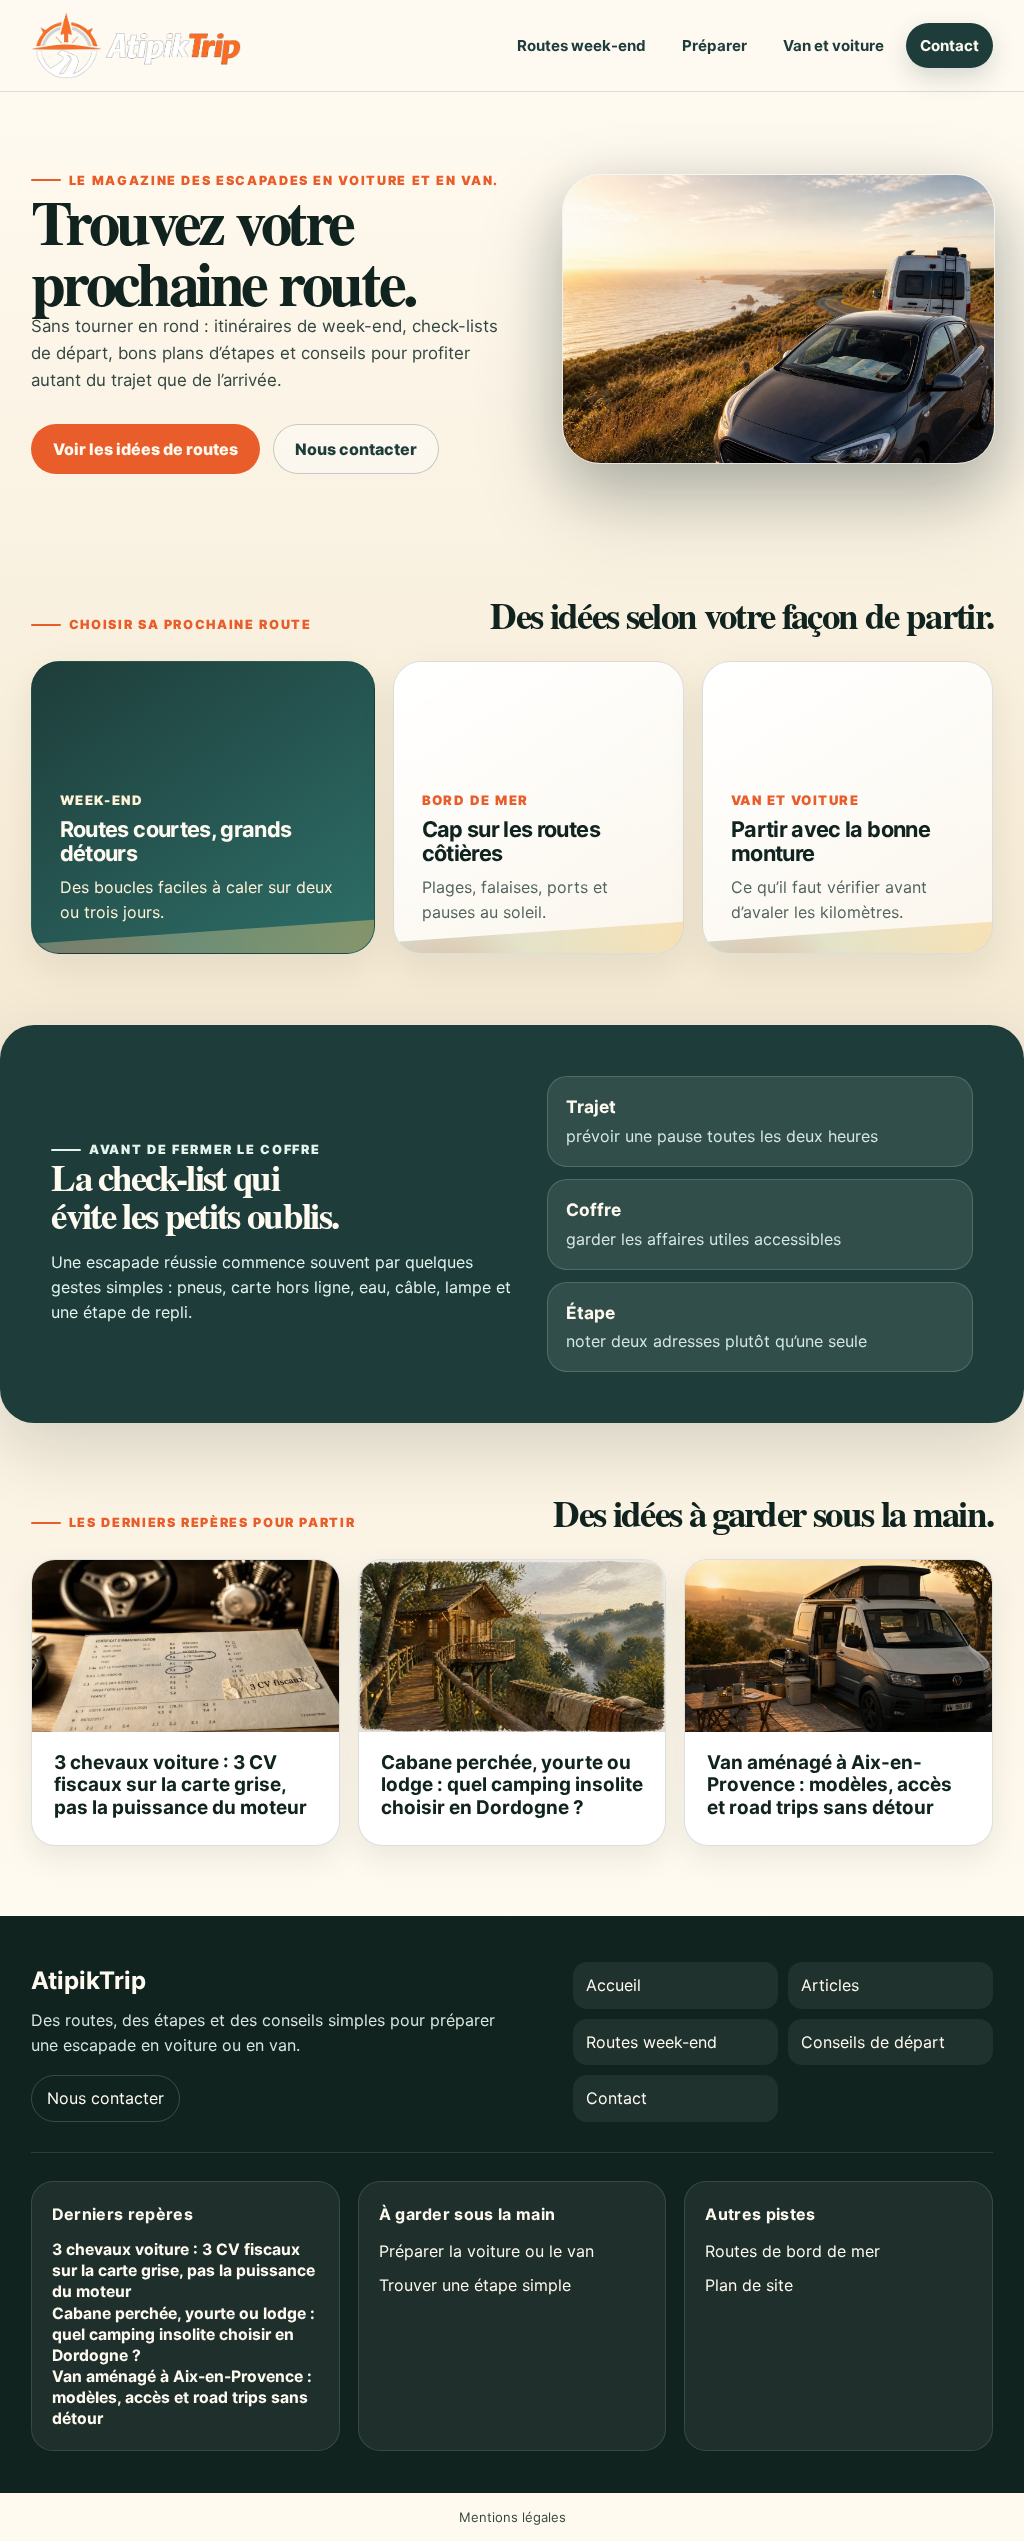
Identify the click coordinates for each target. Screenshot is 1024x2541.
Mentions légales (512, 2517)
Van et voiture (833, 45)
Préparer (714, 45)
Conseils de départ (873, 2042)
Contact (949, 45)
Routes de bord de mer (792, 2251)
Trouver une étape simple (475, 2285)
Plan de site (749, 2285)
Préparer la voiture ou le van (486, 2251)
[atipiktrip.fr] (136, 45)
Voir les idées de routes (145, 449)
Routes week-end (581, 45)
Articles (830, 1985)
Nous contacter (356, 449)
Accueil (613, 1985)
